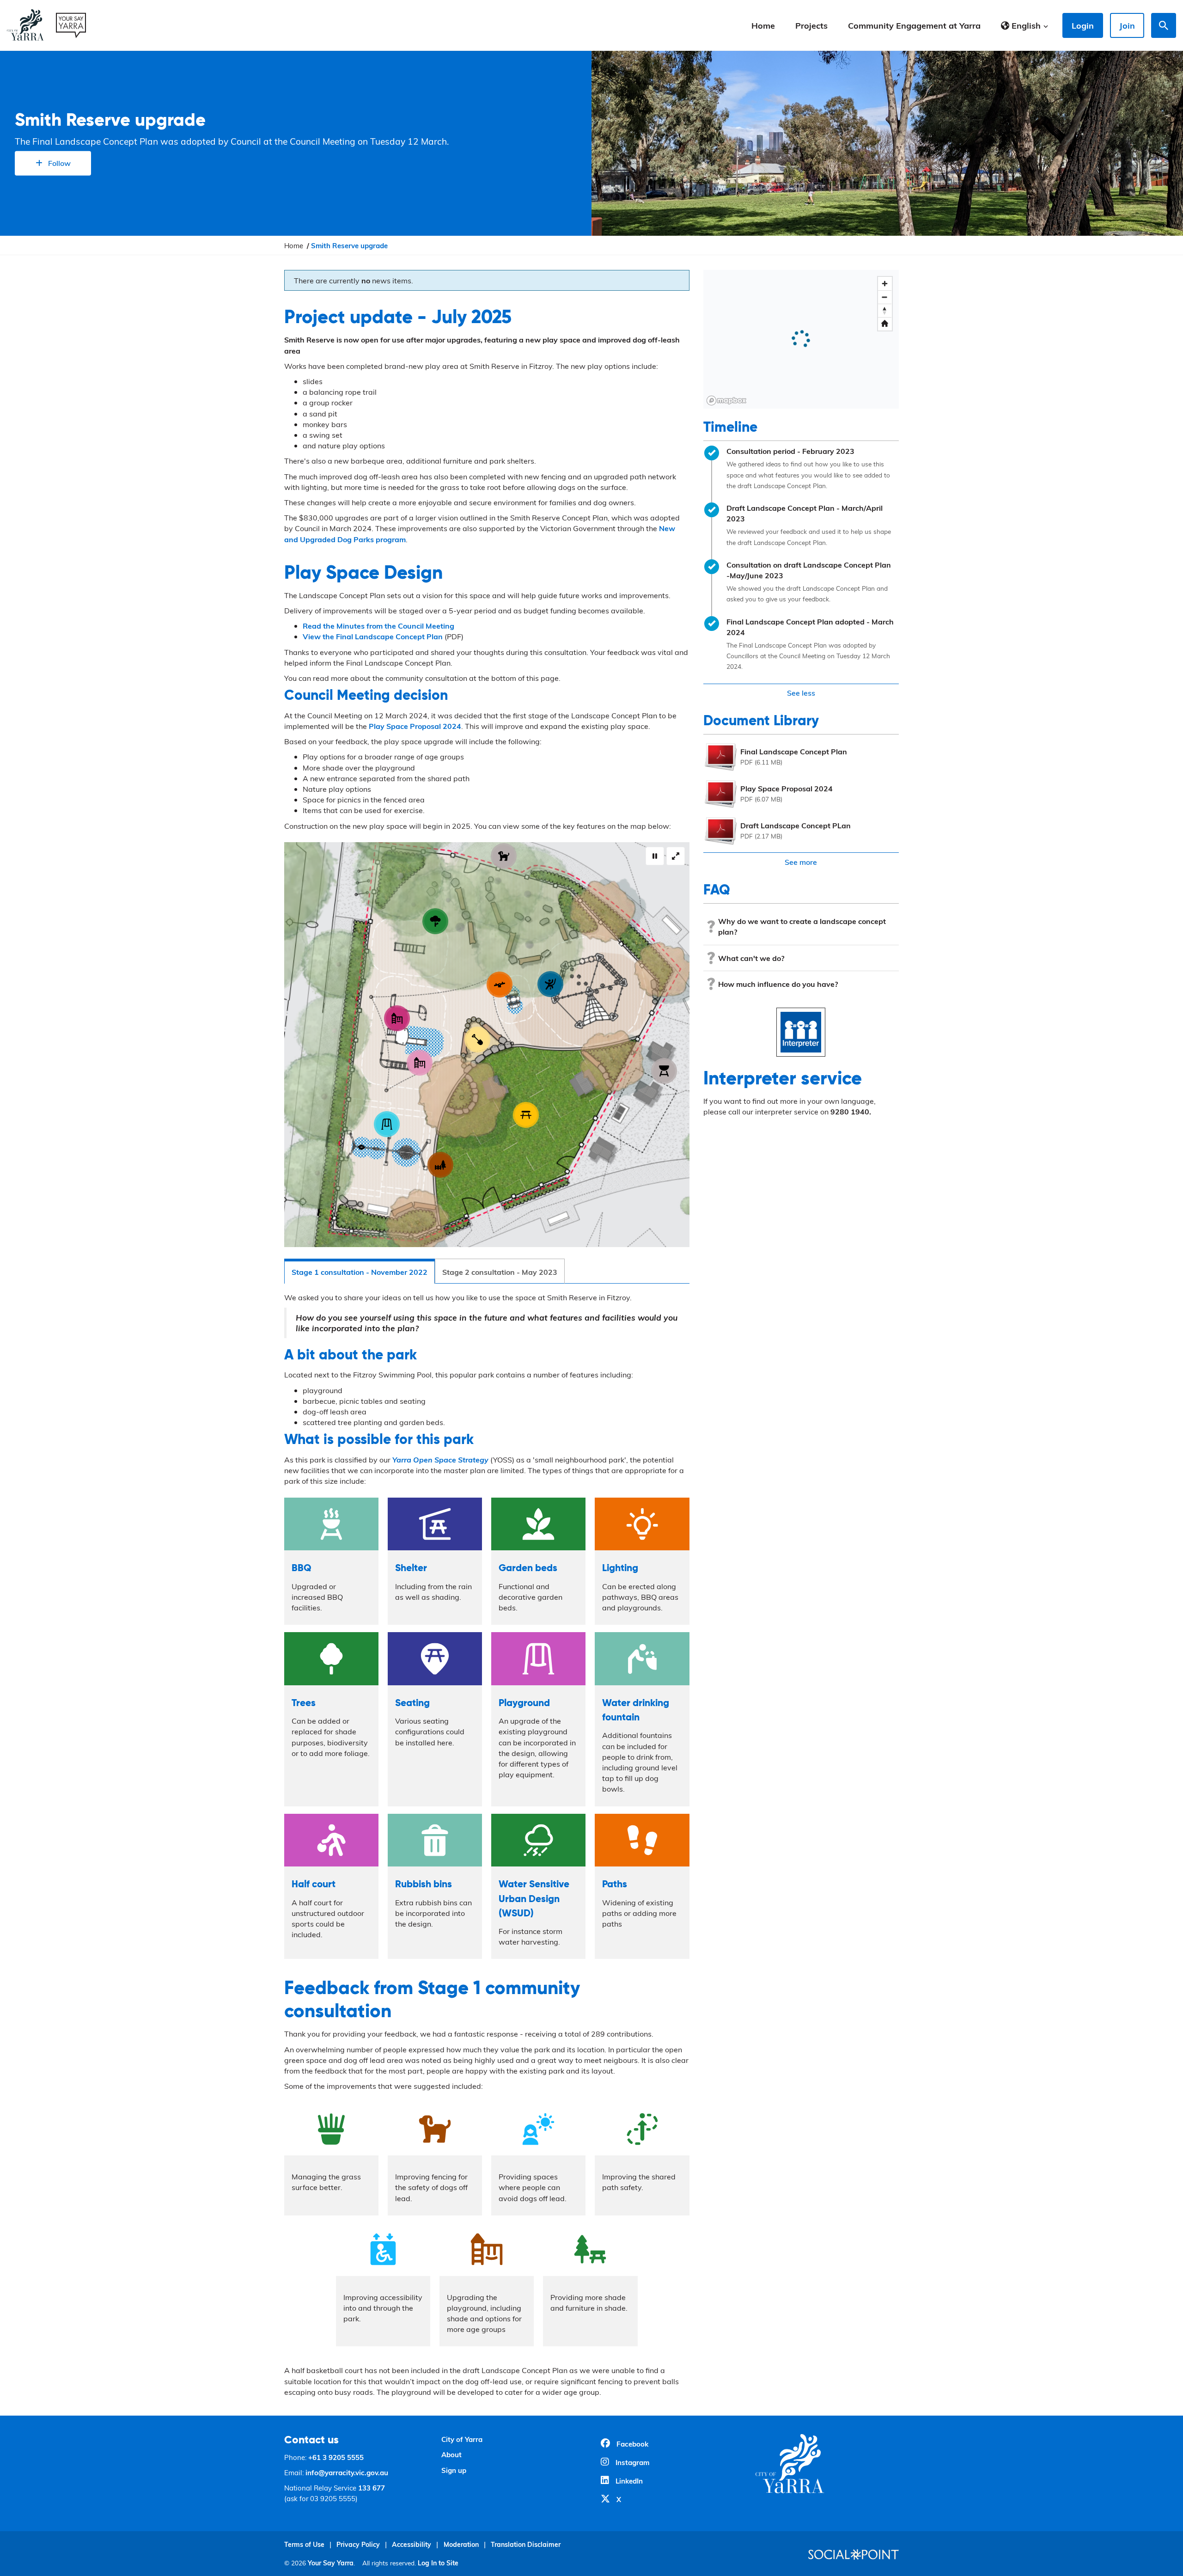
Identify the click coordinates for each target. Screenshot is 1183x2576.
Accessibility (412, 2544)
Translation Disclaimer (526, 2544)
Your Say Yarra (331, 2563)
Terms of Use (304, 2544)
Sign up (454, 2470)
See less (801, 693)
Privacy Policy (358, 2544)
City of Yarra (462, 2439)
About (451, 2454)
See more (801, 862)
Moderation (461, 2544)
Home (763, 25)
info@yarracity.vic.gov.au (347, 2472)
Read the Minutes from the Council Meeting (378, 626)
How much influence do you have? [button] (778, 984)
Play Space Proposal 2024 (415, 726)
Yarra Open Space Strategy (440, 1459)
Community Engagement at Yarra (914, 25)
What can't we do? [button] (751, 958)
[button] (1025, 25)
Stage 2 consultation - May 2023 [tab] (500, 1272)
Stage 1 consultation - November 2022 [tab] (360, 1272)
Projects (811, 25)
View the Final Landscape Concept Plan (373, 636)
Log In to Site (438, 2563)
